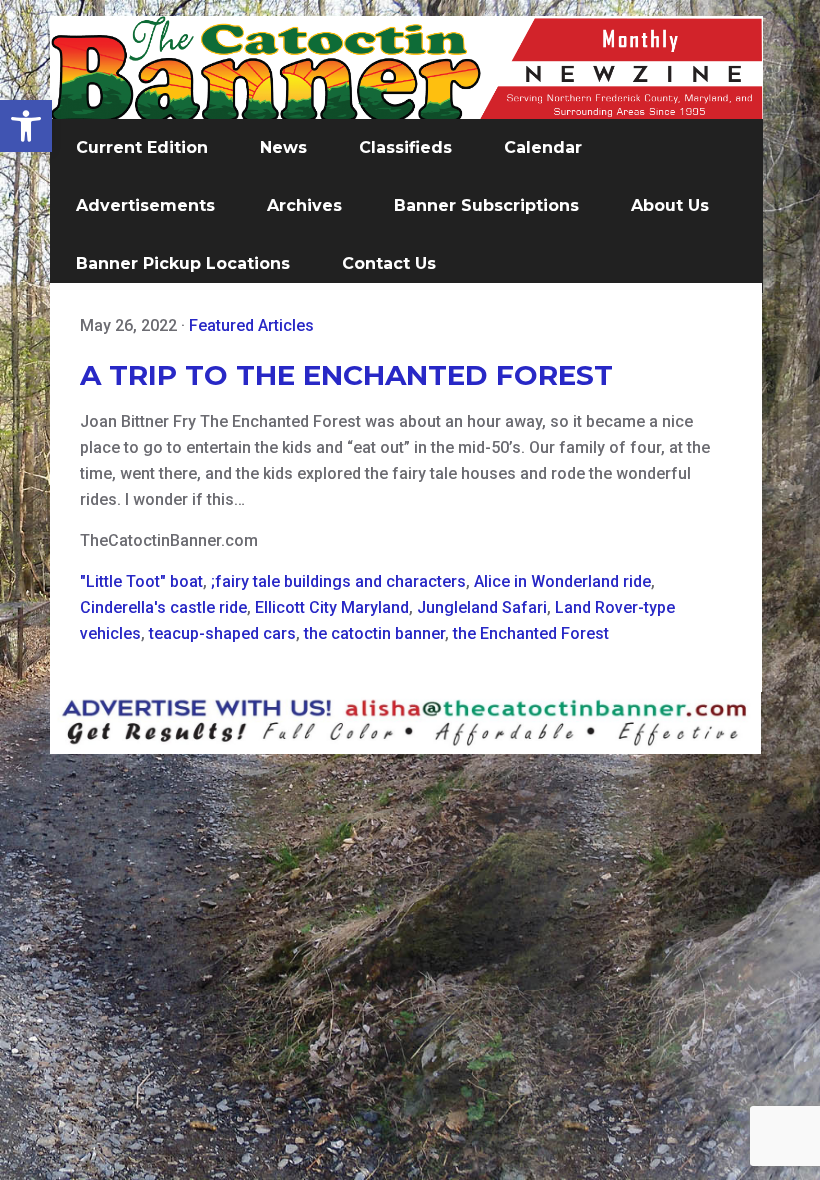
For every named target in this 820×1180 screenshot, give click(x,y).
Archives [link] (304, 205)
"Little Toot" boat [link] (141, 581)
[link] (26, 126)
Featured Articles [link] (251, 325)
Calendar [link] (543, 147)
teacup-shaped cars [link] (222, 633)
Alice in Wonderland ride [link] (562, 581)
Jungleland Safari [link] (482, 607)
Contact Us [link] (389, 263)
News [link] (283, 147)
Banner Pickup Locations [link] (183, 263)
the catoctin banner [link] (374, 633)
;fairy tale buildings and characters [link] (338, 581)
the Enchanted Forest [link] (531, 633)
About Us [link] (670, 205)
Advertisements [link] (145, 205)
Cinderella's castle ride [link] (163, 607)
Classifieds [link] (405, 147)
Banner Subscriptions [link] (486, 205)
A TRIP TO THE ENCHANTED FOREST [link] (346, 375)
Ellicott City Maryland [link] (332, 607)
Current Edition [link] (142, 147)
